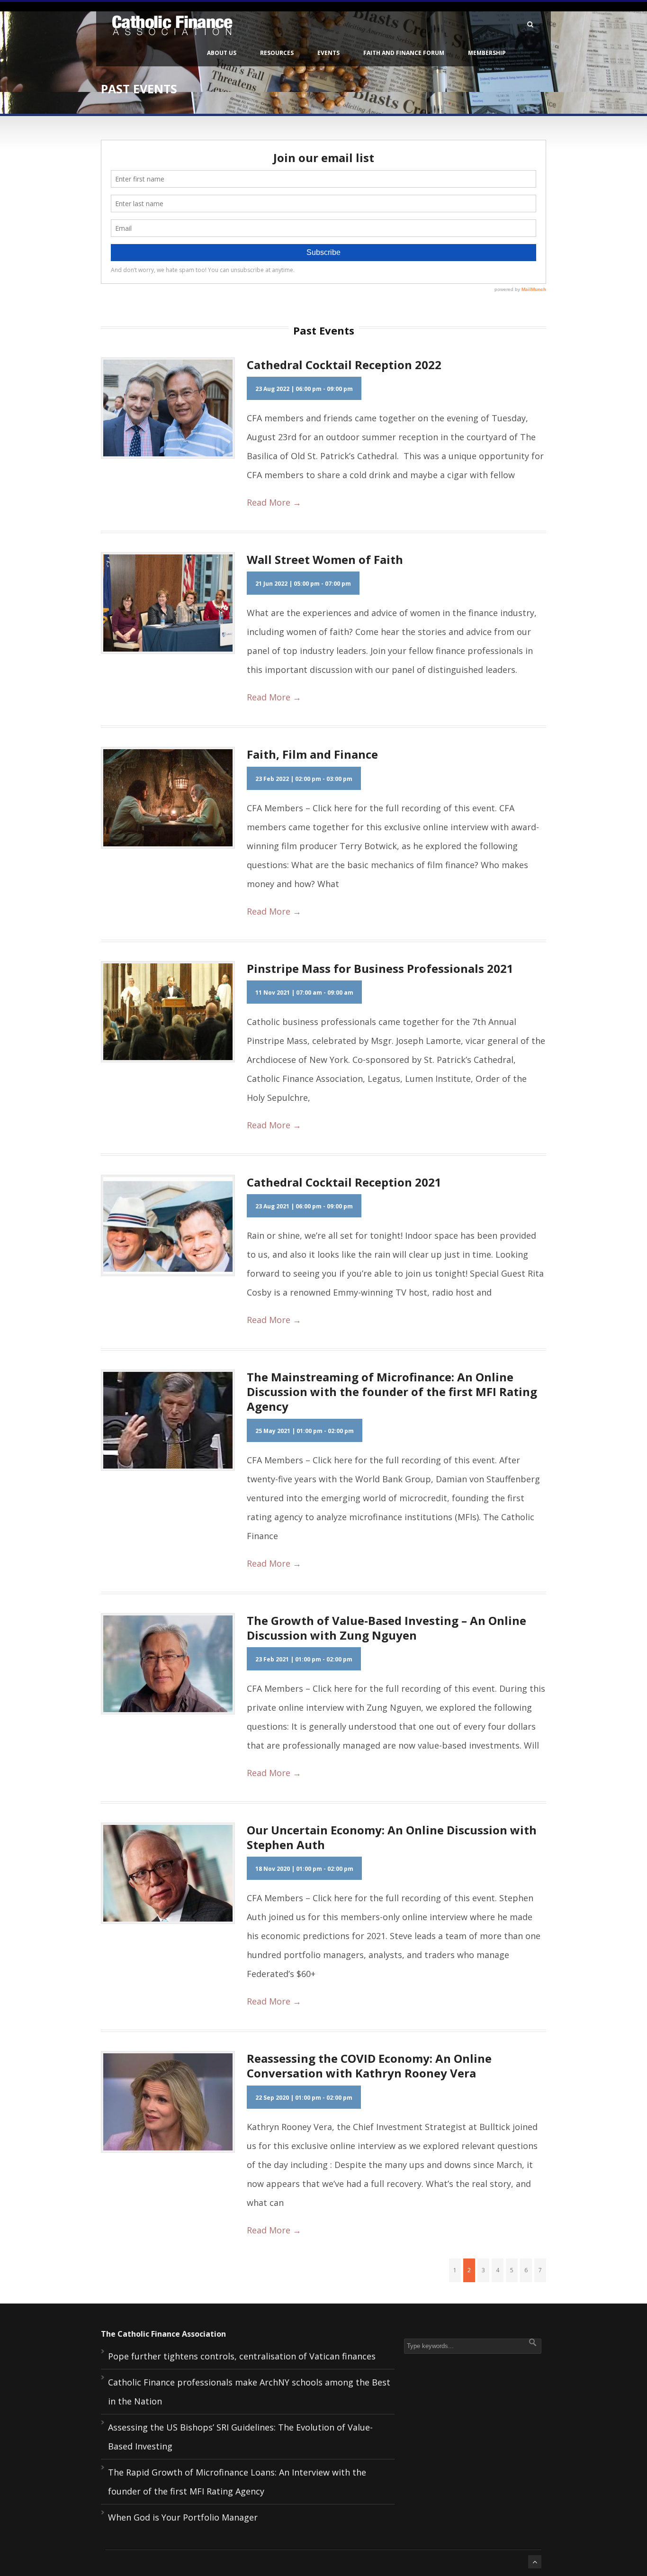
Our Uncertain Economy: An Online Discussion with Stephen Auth (392, 1837)
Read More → (274, 502)
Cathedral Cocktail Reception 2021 (344, 1182)
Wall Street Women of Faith (325, 559)
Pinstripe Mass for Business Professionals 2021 (380, 968)
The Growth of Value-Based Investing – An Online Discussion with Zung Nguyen (386, 1628)
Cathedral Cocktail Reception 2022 (344, 365)
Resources (277, 53)
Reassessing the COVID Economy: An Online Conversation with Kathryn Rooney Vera (369, 2066)
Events (328, 53)
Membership (487, 53)
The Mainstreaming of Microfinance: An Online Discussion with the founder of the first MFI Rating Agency (392, 1392)
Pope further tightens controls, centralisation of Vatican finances (242, 2356)
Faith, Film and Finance (312, 754)
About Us (222, 53)
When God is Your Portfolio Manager (183, 2517)
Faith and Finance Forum (404, 53)
